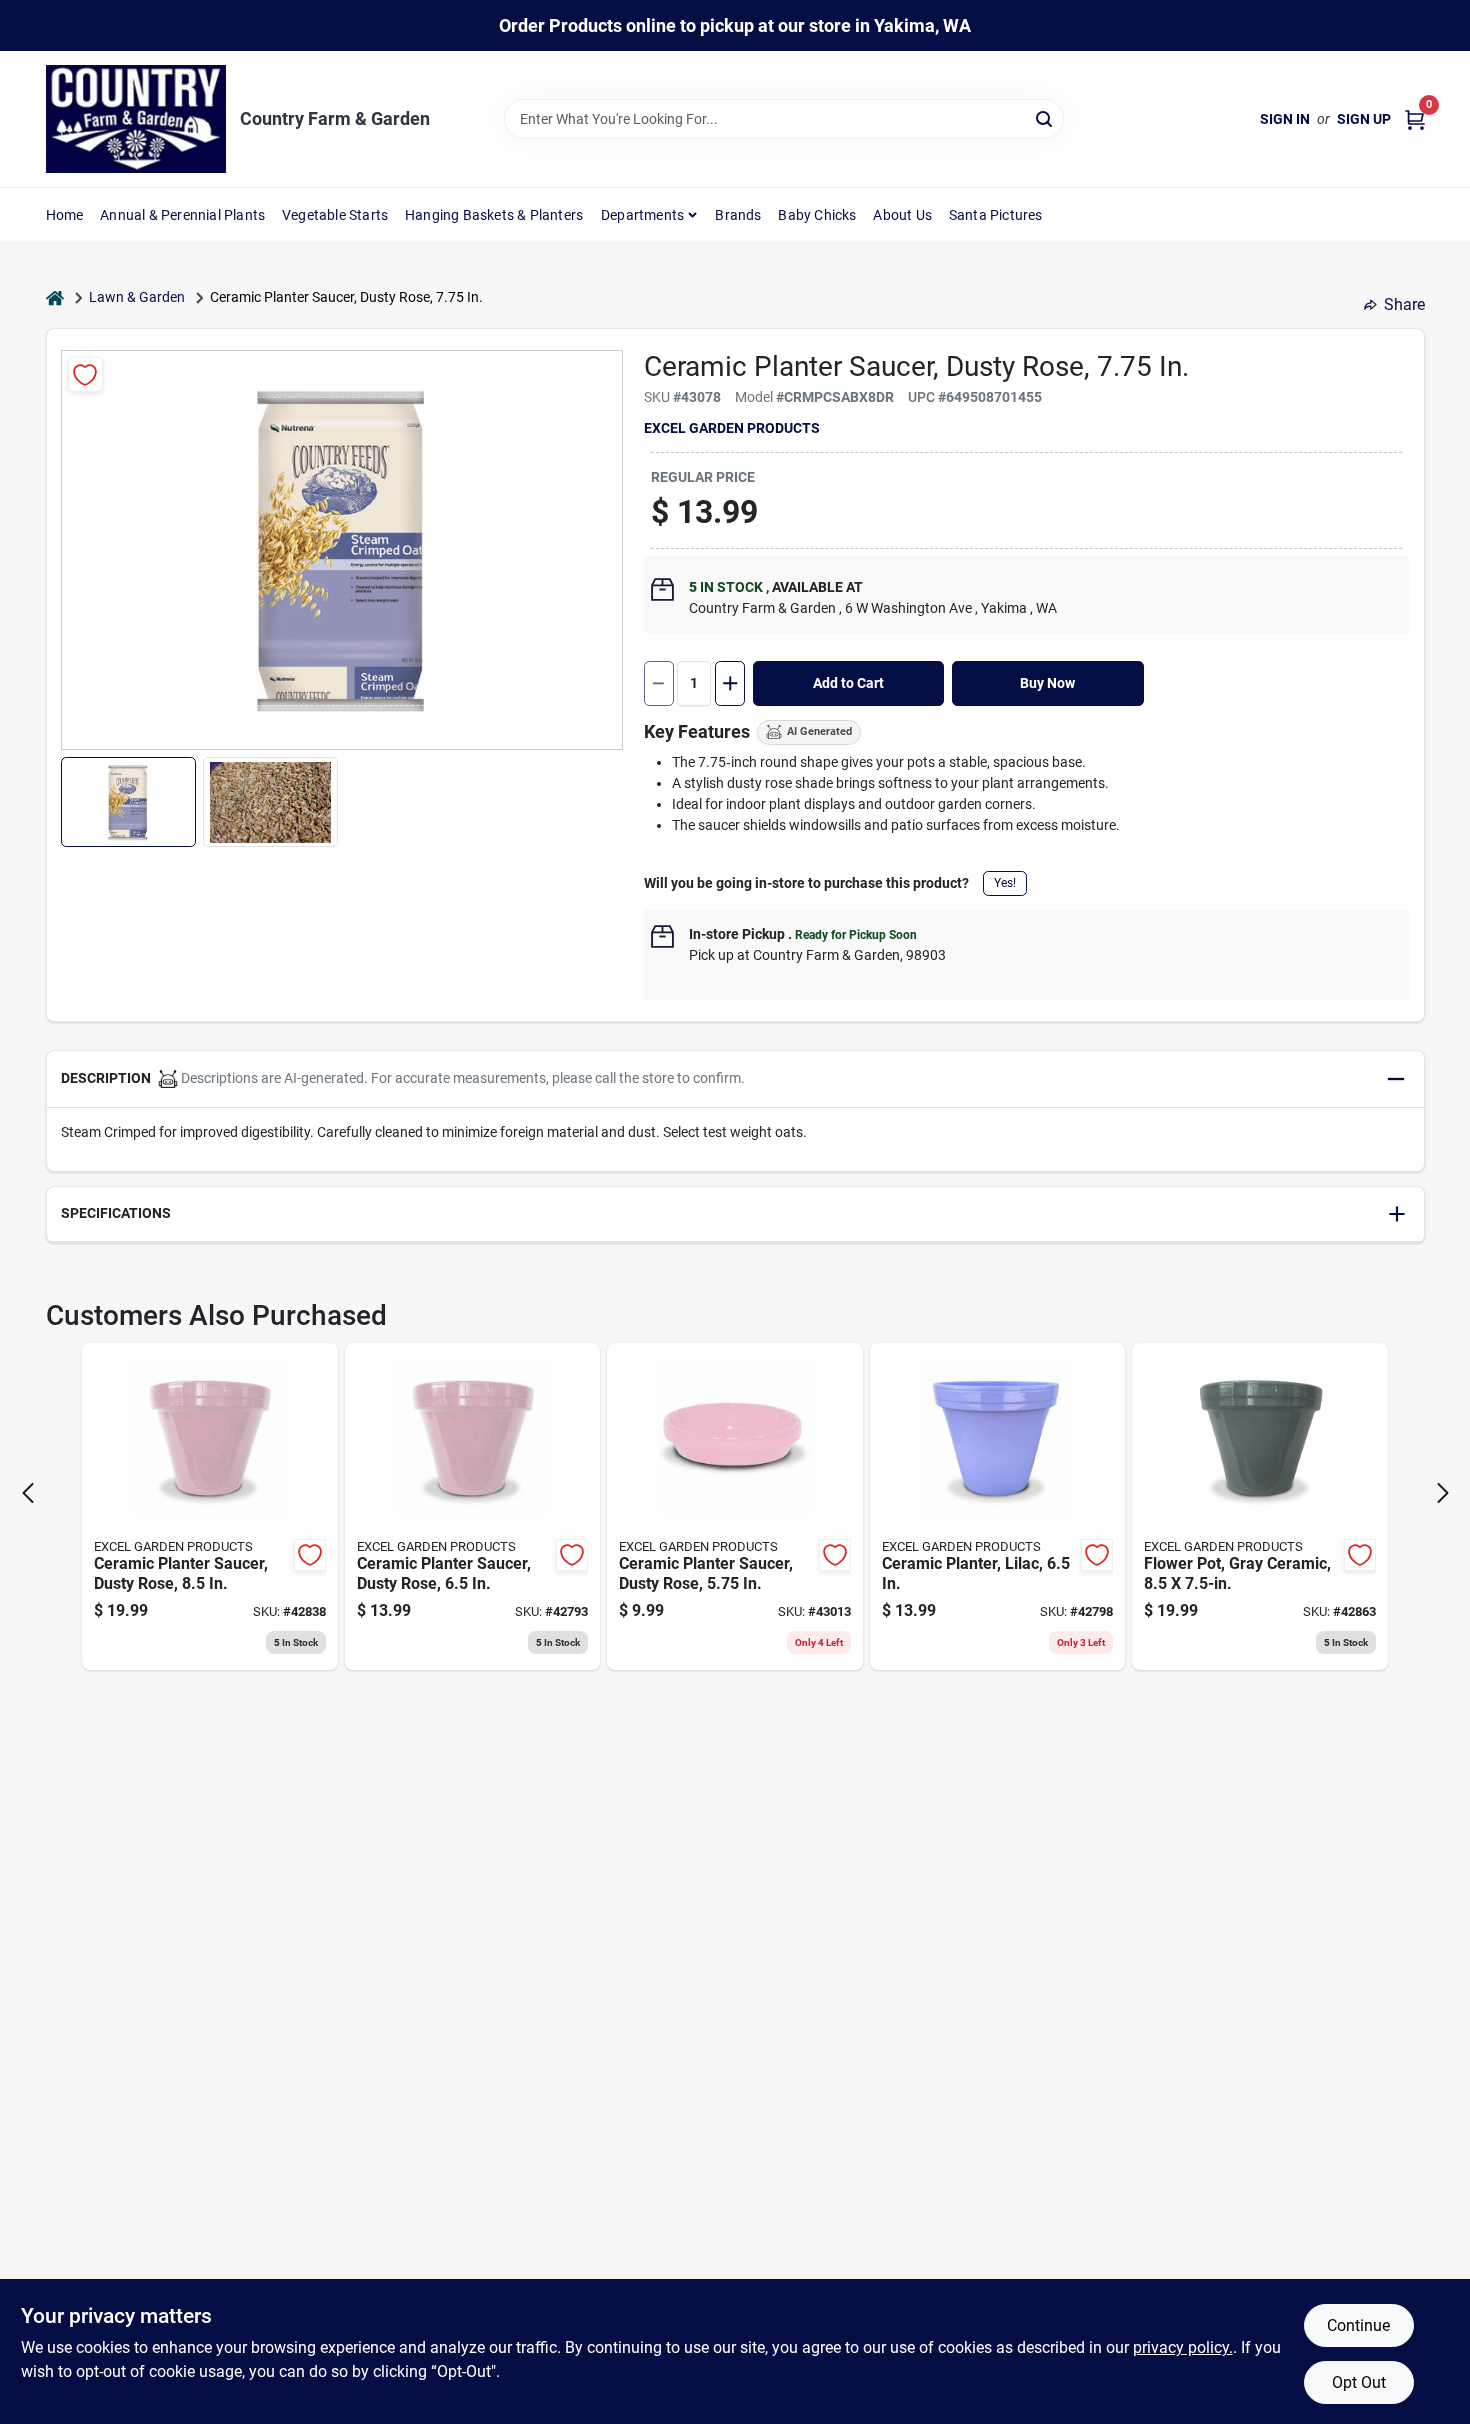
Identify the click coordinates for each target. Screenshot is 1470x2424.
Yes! (1005, 883)
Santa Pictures (996, 215)
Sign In (1285, 119)
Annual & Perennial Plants (182, 215)
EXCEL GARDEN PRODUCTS (732, 428)
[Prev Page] (28, 1493)
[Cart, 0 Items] (1415, 119)
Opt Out (1359, 2382)
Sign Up (1364, 119)
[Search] (1045, 117)
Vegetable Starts (335, 215)
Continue (1358, 2325)
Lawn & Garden (137, 297)
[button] (128, 802)
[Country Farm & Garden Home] (136, 119)
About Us (902, 215)
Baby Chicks (817, 215)
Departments (642, 215)
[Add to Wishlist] (85, 374)
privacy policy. (1183, 2347)
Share (1404, 304)
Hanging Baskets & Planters (494, 215)
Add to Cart (848, 683)
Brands (738, 215)
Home (65, 215)
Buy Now (1047, 683)
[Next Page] (1443, 1493)
